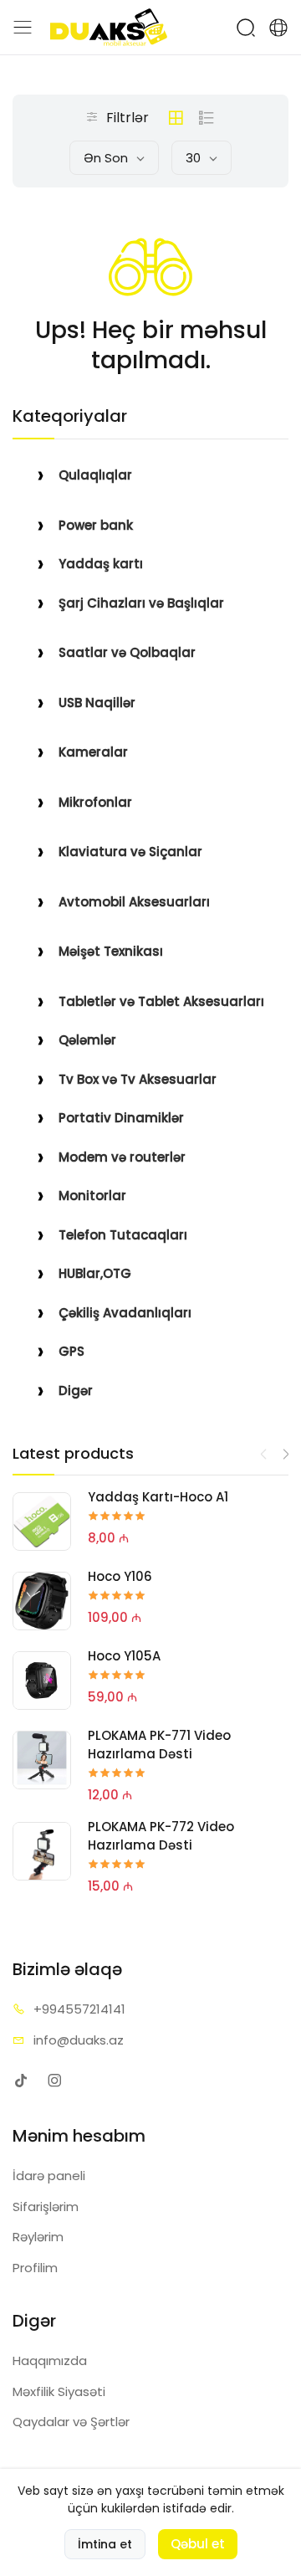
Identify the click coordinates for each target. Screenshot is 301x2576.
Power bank (96, 525)
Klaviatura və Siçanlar (130, 852)
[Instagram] (54, 2080)
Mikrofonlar (95, 802)
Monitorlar (92, 1196)
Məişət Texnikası (111, 951)
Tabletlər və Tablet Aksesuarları (161, 1001)
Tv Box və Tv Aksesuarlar (138, 1079)
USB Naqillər (97, 703)
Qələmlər (87, 1040)
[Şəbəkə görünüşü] (176, 118)
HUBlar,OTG (95, 1273)
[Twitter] (20, 2080)
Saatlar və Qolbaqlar (127, 652)
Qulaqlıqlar (95, 475)
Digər (76, 1391)
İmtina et (105, 2544)
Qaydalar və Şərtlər (71, 2422)
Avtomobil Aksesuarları (134, 902)
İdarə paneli (49, 2176)
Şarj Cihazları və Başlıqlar (141, 603)
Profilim (35, 2268)
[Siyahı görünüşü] (207, 118)
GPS (71, 1351)
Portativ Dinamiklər (121, 1118)
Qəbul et (198, 2544)
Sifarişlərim (46, 2207)
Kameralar (93, 752)
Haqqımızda (50, 2360)
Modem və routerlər (122, 1157)
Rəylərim (38, 2237)
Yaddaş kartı (101, 564)
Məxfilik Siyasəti (59, 2391)
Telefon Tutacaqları (123, 1235)
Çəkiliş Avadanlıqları (125, 1313)
